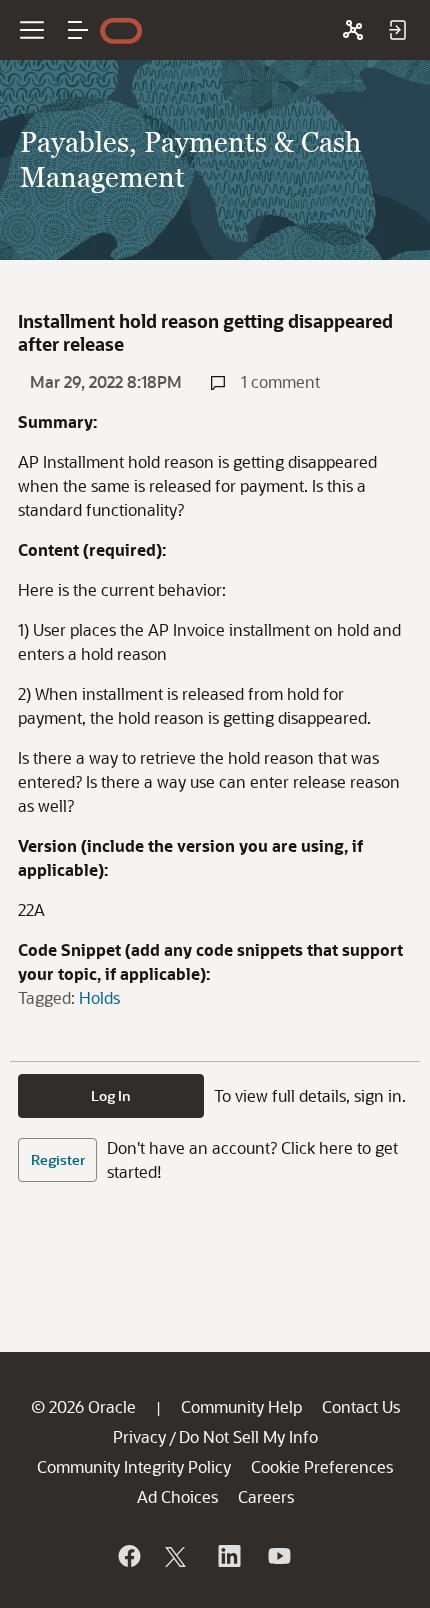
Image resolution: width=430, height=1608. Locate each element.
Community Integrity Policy (134, 1466)
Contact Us (361, 1406)
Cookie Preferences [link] (322, 1466)
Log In (111, 1095)
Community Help (241, 1406)
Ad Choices (177, 1496)
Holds (99, 997)
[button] (78, 30)
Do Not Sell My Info (248, 1436)
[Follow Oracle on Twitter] (178, 1556)
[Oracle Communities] (353, 30)
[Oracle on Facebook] (128, 1556)
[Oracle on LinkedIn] (228, 1556)
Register (58, 1159)
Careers (266, 1496)
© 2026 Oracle (83, 1406)
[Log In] (397, 30)
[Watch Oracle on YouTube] (278, 1556)
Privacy (139, 1436)
